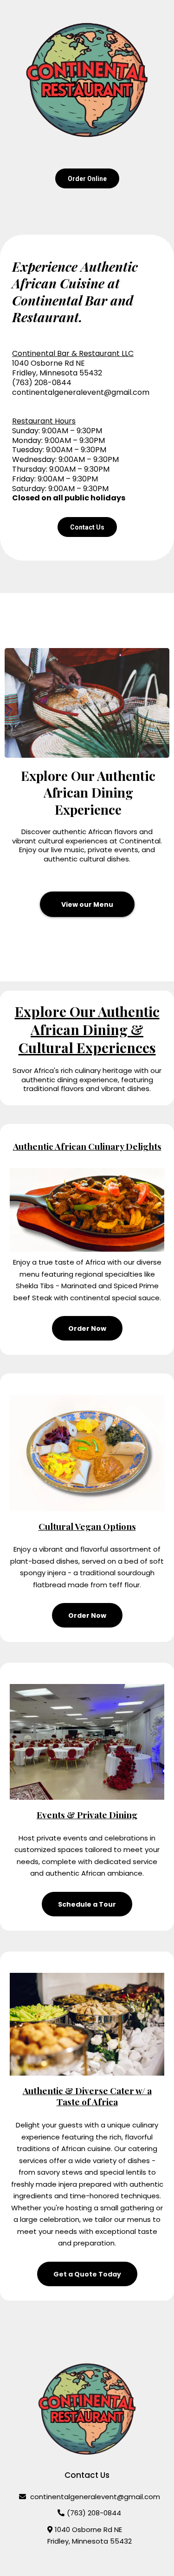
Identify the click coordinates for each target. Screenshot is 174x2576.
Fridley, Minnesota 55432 (90, 2541)
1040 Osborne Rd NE (88, 2529)
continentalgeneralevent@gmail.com (81, 392)
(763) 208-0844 (94, 2513)
